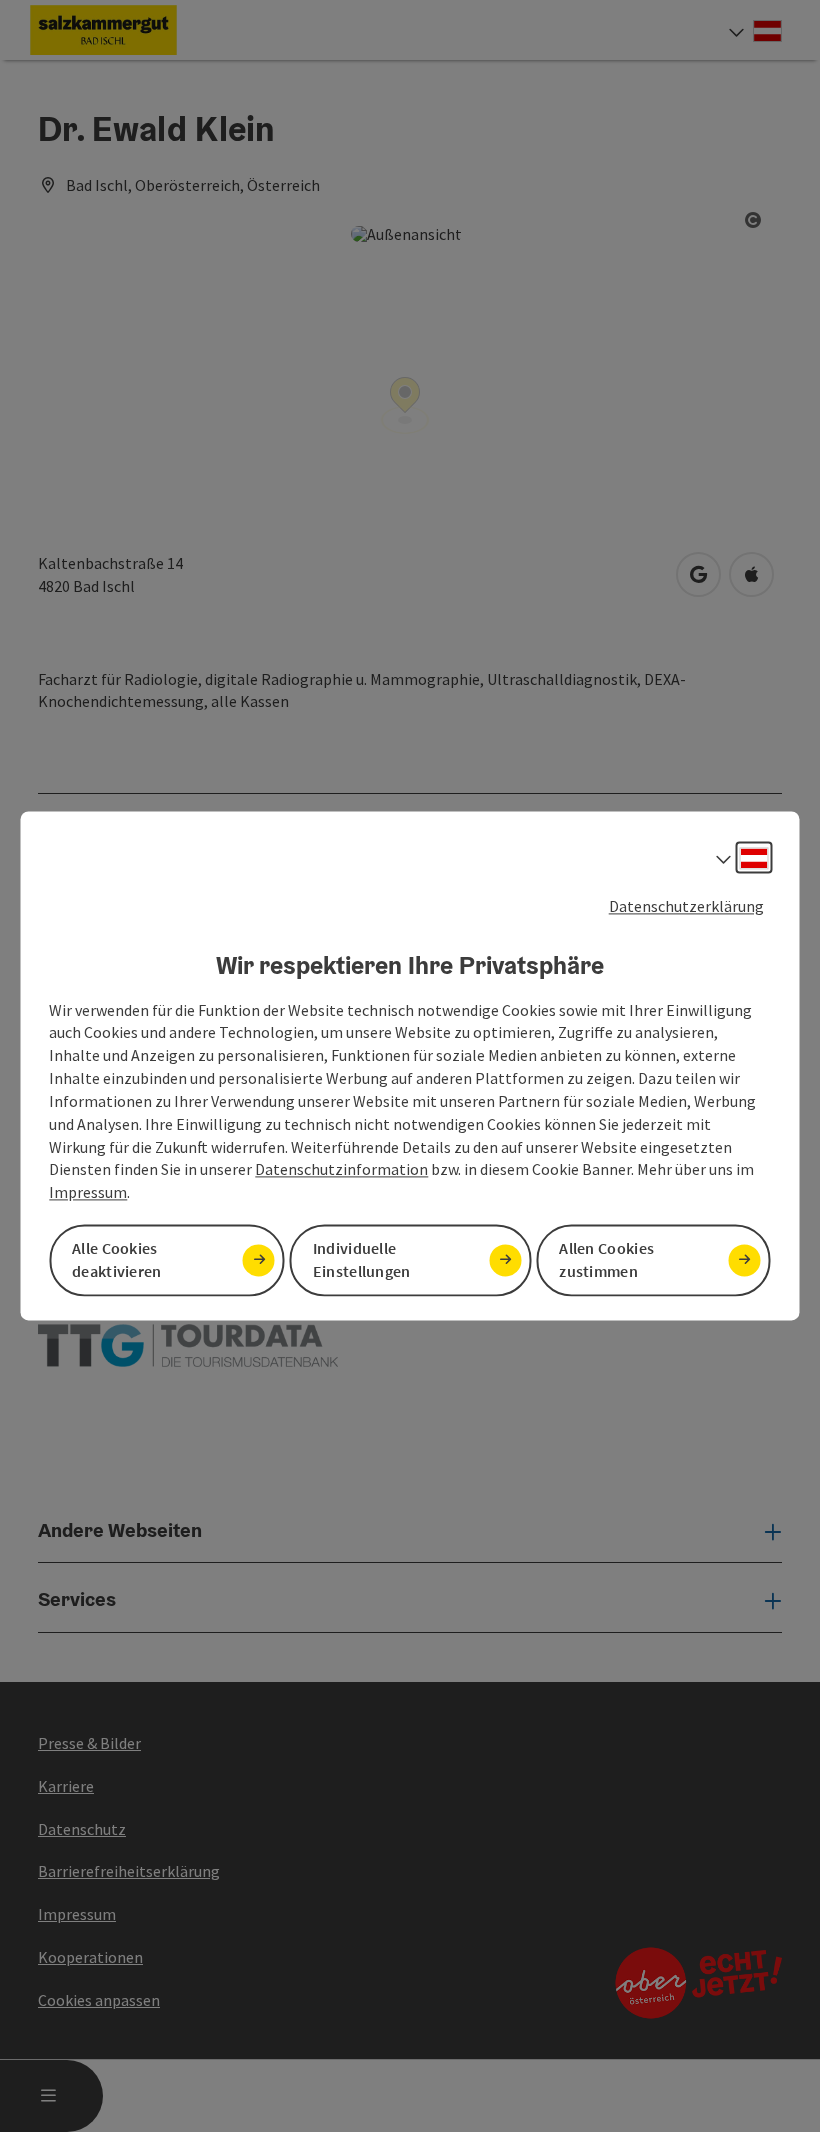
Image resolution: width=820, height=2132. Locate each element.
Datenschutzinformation (341, 1170)
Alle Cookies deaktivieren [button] (117, 1260)
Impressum (88, 1193)
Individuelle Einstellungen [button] (362, 1260)
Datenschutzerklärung (686, 906)
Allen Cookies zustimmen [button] (606, 1260)
